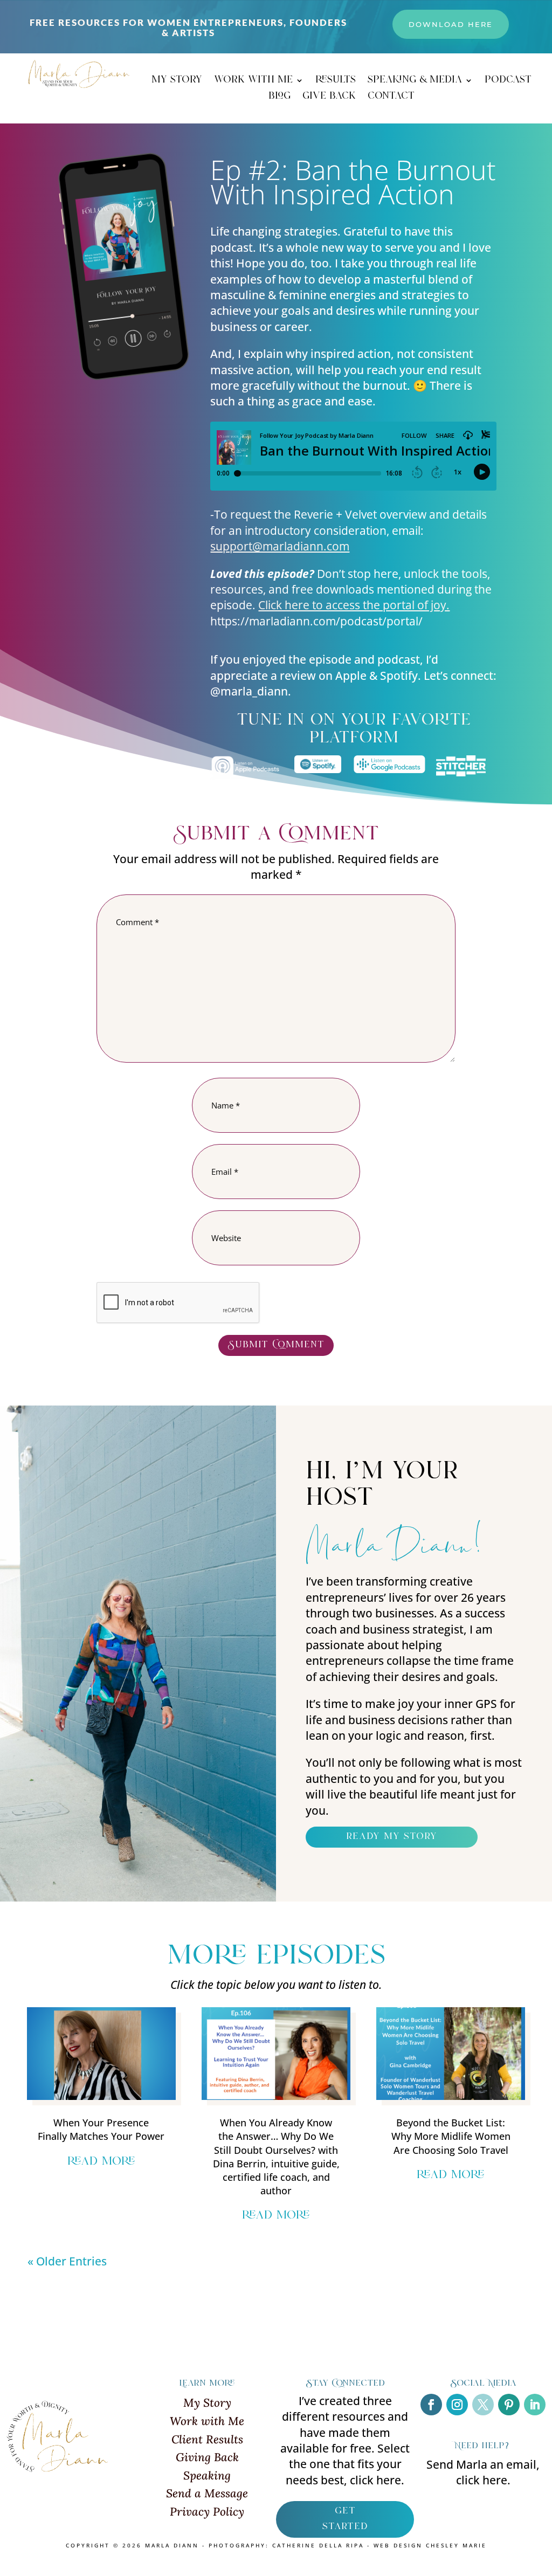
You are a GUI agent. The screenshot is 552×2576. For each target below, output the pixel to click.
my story (177, 82)
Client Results (207, 2439)
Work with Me (207, 2421)
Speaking (207, 2475)
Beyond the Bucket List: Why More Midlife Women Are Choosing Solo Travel (451, 2136)
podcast (508, 82)
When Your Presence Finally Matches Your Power (101, 2129)
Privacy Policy (207, 2512)
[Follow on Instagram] (457, 2405)
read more (101, 2162)
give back (329, 98)
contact (391, 98)
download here (451, 24)
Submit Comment (276, 1345)
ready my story (392, 1837)
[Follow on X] (483, 2405)
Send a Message (207, 2493)
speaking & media (415, 82)
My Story (207, 2403)
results (336, 82)
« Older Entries (67, 2261)
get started (345, 2519)
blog (280, 98)
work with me (253, 82)
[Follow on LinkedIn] (535, 2405)
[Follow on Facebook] (431, 2405)
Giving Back (207, 2457)
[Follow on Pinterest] (509, 2405)
